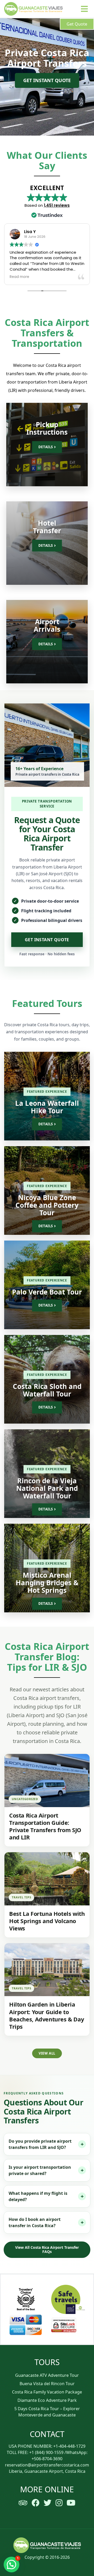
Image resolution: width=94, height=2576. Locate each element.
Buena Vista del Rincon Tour (47, 2384)
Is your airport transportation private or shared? (40, 2170)
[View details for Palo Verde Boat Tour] (47, 1285)
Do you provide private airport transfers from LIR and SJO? (40, 2144)
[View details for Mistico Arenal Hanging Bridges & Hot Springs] (47, 1568)
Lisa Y (30, 232)
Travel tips (21, 1897)
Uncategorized (25, 1799)
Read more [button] (19, 277)
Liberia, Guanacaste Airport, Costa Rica (47, 2471)
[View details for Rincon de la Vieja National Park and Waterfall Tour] (47, 1474)
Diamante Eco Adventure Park (47, 2400)
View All (47, 2053)
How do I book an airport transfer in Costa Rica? (35, 2222)
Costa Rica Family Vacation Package (47, 2392)
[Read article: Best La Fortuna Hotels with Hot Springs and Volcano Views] (47, 1879)
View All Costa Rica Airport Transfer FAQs (47, 2250)
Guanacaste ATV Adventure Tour (47, 2375)
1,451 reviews (57, 205)
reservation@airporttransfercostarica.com (47, 2465)
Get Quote (77, 24)
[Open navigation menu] (84, 9)
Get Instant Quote (47, 80)
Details (46, 447)
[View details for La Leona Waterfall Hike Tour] (47, 1096)
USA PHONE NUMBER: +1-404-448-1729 (47, 2446)
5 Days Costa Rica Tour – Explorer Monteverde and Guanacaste (47, 2412)
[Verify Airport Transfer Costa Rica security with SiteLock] (68, 2325)
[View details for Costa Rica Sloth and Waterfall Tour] (47, 1379)
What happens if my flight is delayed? (38, 2196)
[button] (11, 2565)
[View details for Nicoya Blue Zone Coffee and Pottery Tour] (47, 1190)
